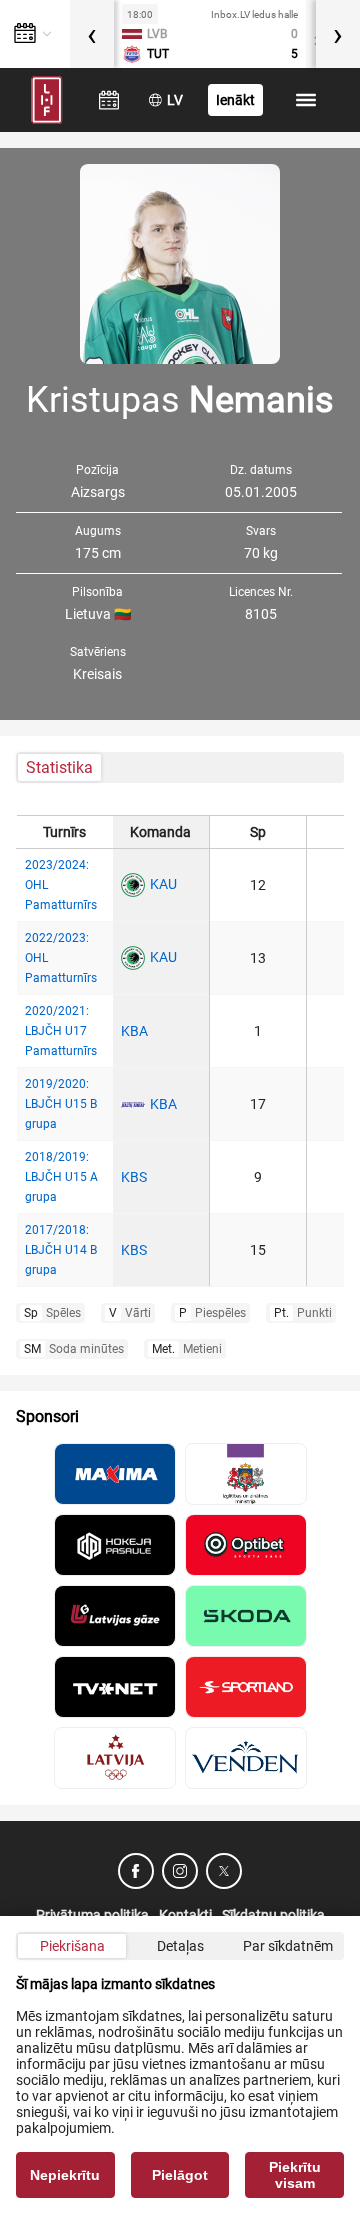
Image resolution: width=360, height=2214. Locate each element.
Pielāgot (180, 2175)
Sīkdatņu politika (273, 1915)
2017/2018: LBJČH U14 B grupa (61, 1250)
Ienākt (235, 100)
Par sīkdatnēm (288, 1946)
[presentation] (92, 34)
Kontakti (185, 1915)
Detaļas (180, 1946)
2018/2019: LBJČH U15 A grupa (61, 1177)
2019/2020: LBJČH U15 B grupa (61, 1104)
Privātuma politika (92, 1915)
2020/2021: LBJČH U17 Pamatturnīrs (61, 1031)
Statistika (59, 767)
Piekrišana (72, 1946)
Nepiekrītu (65, 2175)
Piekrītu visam (295, 2175)
